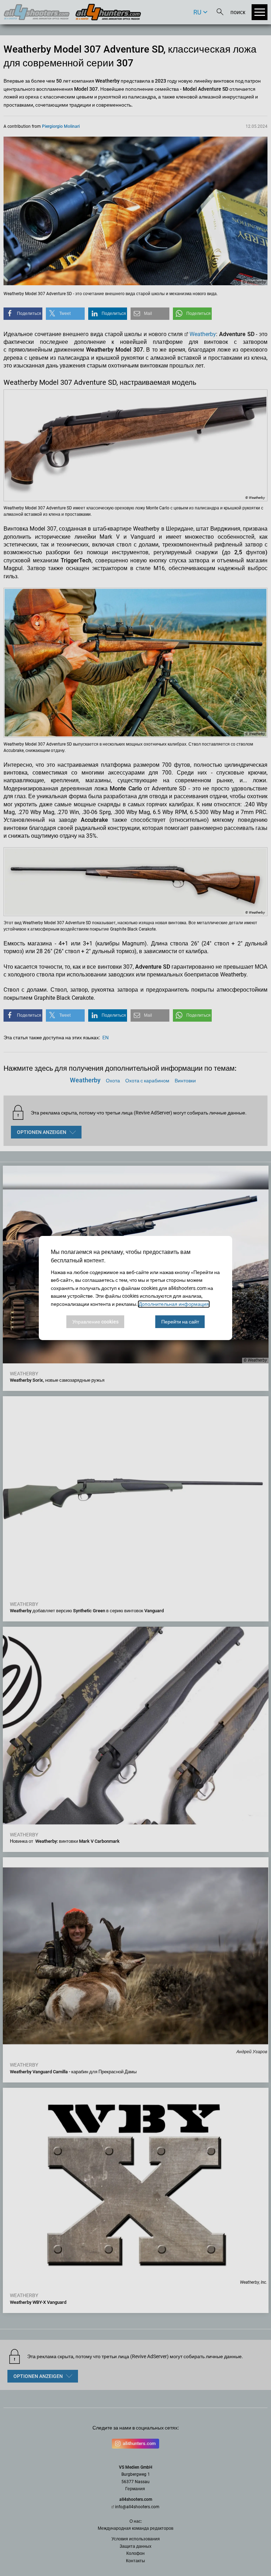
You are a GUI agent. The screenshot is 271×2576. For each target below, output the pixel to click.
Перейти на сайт (180, 1322)
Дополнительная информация (174, 1304)
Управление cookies (95, 1322)
